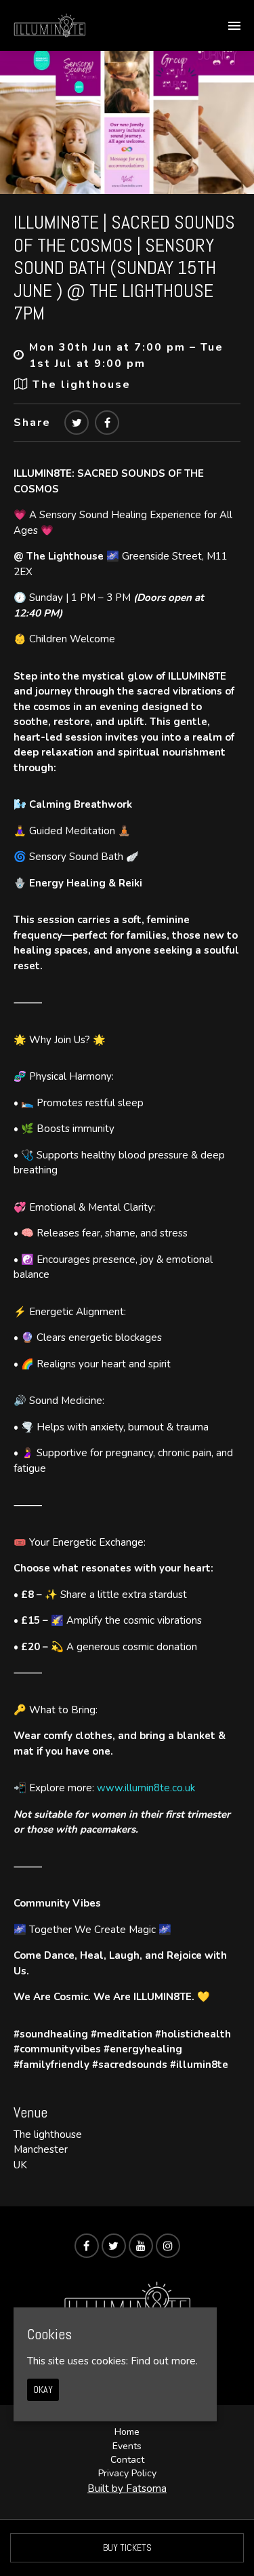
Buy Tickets (127, 2548)
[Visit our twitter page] (77, 423)
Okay (43, 2389)
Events (127, 2446)
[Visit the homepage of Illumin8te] (49, 25)
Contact (127, 2460)
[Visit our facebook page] (107, 423)
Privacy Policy (127, 2473)
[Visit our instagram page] (168, 2246)
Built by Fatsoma (127, 2489)
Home (127, 2432)
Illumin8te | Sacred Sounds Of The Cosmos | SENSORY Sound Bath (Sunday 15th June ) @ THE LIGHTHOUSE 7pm (124, 268)
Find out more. (164, 2361)
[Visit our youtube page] (141, 2246)
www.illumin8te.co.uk (146, 1788)
